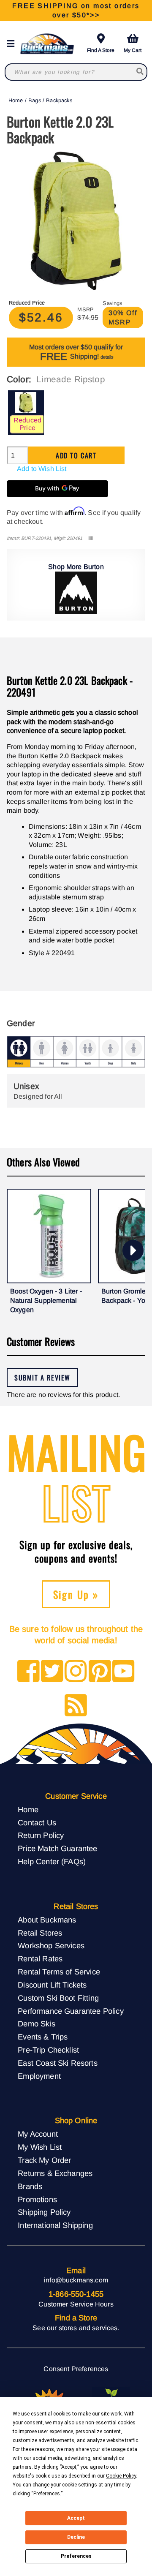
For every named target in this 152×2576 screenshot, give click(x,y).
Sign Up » (76, 1594)
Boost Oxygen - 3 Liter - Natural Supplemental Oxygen (46, 1300)
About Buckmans (47, 1920)
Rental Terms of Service (59, 1972)
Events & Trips (43, 2037)
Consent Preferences (76, 2369)
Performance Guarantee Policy (71, 2011)
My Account (38, 2134)
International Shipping (55, 2225)
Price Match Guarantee (57, 1848)
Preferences (76, 2556)
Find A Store (101, 50)
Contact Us (37, 1823)
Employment (39, 2076)
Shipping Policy (44, 2212)
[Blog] (76, 1706)
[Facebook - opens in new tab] (28, 1672)
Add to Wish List (42, 469)
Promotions (37, 2199)
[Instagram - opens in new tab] (76, 1672)
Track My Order (44, 2160)
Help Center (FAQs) (52, 1861)
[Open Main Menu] (13, 44)
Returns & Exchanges (55, 2173)
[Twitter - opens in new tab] (52, 1672)
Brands (30, 2186)
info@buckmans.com (76, 2280)
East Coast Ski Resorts (58, 2063)
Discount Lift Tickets (52, 1985)
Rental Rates (40, 1959)
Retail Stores (40, 1933)
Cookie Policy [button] (121, 2476)
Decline (76, 2537)
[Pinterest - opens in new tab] (100, 1672)
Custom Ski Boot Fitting (58, 1998)
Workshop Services (51, 1946)
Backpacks (59, 100)
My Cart (133, 50)
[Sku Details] (90, 538)
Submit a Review (42, 1378)
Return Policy (41, 1835)
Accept (76, 2518)
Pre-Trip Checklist (48, 2050)
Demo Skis (36, 2024)
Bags (35, 100)
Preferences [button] (47, 2494)
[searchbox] (140, 72)
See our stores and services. (76, 2328)
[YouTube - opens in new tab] (123, 1672)
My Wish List (40, 2147)
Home (16, 100)
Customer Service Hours (76, 2304)
